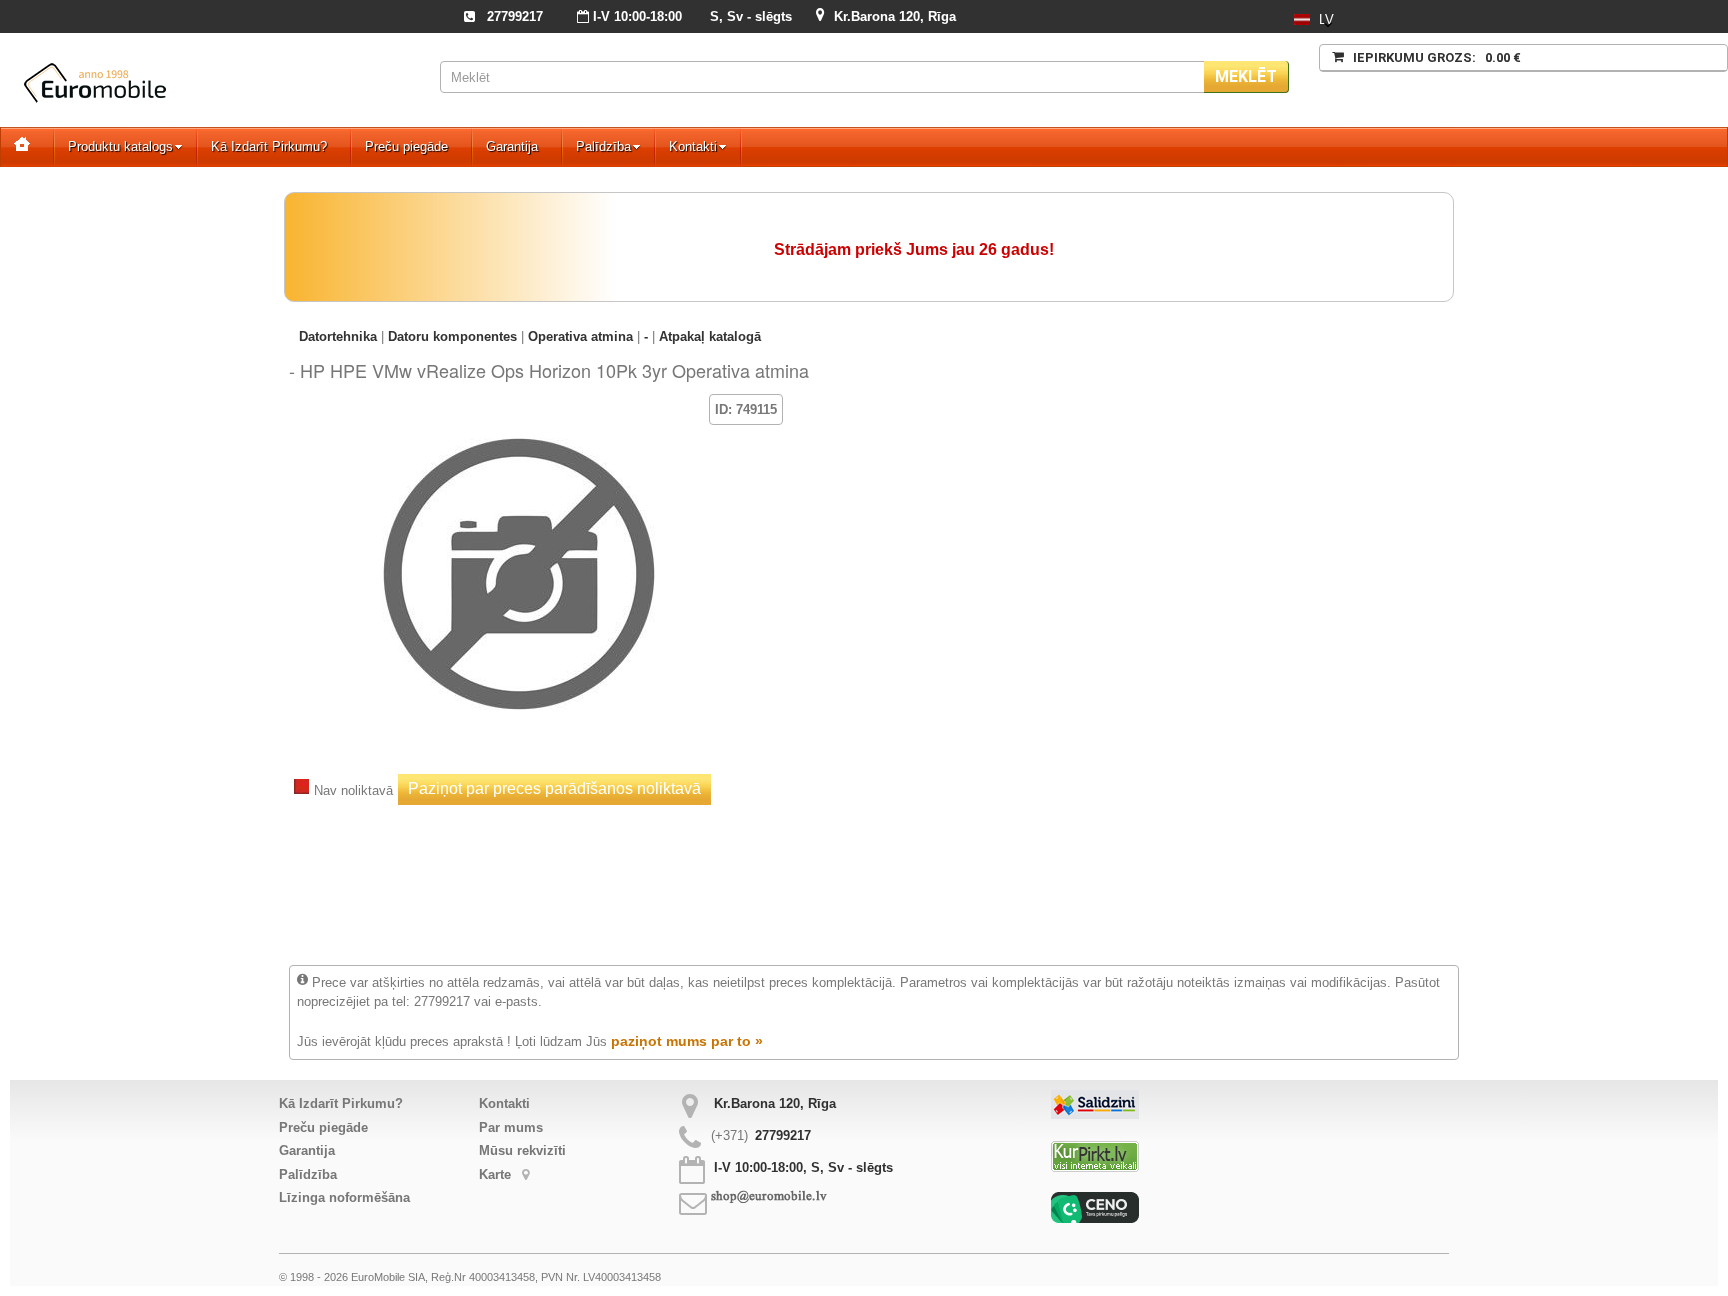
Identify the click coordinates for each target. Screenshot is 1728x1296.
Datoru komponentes (452, 336)
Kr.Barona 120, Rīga (895, 16)
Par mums (511, 1127)
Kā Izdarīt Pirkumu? (269, 146)
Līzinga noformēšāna (344, 1197)
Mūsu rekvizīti (522, 1150)
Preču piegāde (406, 146)
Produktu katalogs (120, 146)
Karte (497, 1174)
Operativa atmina (580, 336)
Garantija (512, 146)
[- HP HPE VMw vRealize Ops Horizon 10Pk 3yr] (519, 423)
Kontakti (693, 146)
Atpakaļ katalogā (710, 336)
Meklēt (1246, 76)
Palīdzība (603, 146)
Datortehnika (338, 336)
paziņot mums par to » (687, 1041)
